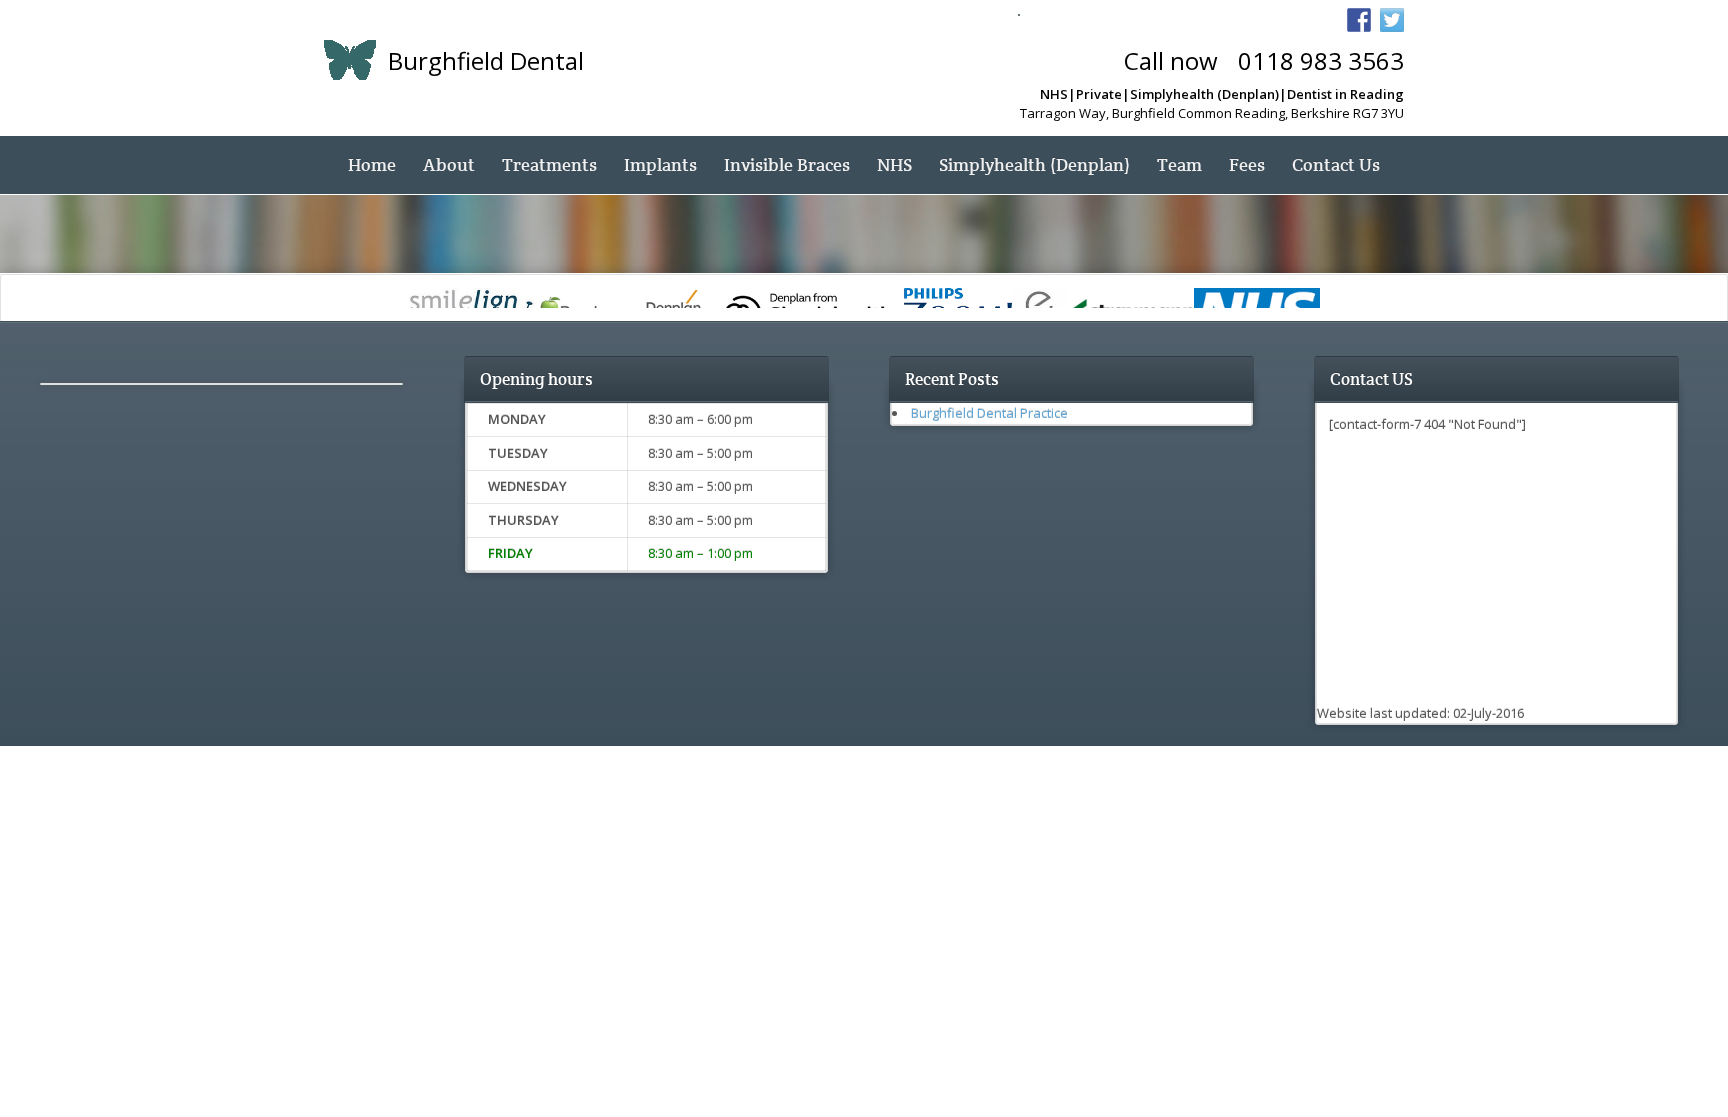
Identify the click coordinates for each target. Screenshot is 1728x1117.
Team (1179, 164)
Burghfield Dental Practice (989, 413)
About (449, 164)
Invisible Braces (787, 164)
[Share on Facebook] (1359, 20)
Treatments (549, 164)
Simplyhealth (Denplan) (1034, 164)
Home (372, 164)
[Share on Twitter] (1392, 20)
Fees (1247, 164)
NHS (894, 164)
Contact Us (1336, 164)
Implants (660, 164)
